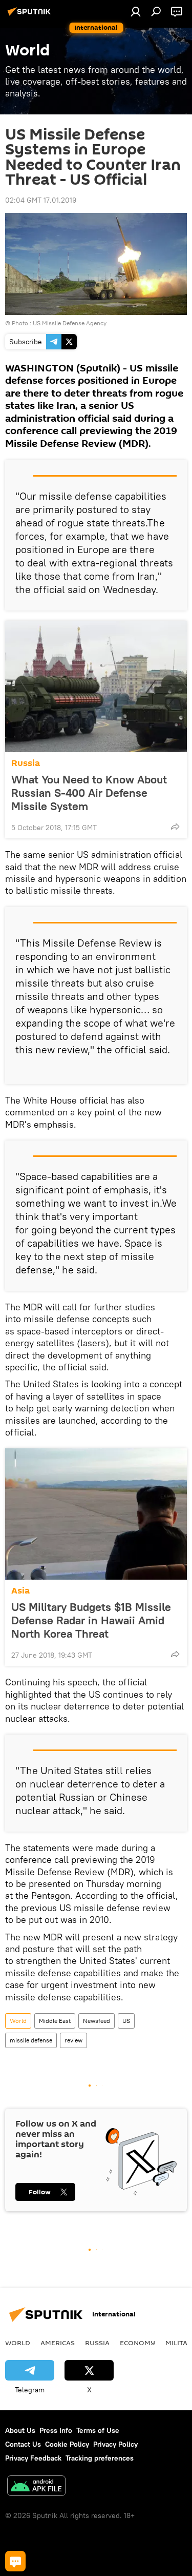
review (73, 2040)
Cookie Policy (67, 2444)
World (18, 2021)
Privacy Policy (115, 2444)
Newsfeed (97, 2021)
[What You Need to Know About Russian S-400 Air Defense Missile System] (96, 686)
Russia (26, 763)
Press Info (56, 2430)
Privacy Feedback (33, 2458)
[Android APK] (36, 2487)
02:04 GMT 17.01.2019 (41, 200)
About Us (20, 2430)
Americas (58, 2343)
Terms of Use (98, 2430)
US (126, 2021)
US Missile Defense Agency (70, 323)
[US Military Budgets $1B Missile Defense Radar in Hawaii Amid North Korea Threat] (96, 1514)
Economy (137, 2343)
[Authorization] (136, 11)
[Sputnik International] (31, 15)
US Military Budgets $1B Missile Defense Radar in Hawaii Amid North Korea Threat (91, 1620)
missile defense (31, 2040)
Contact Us (23, 2444)
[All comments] (15, 2561)
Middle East (55, 2021)
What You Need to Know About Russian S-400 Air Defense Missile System (89, 793)
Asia (20, 1591)
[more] (175, 827)
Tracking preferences (100, 2458)
